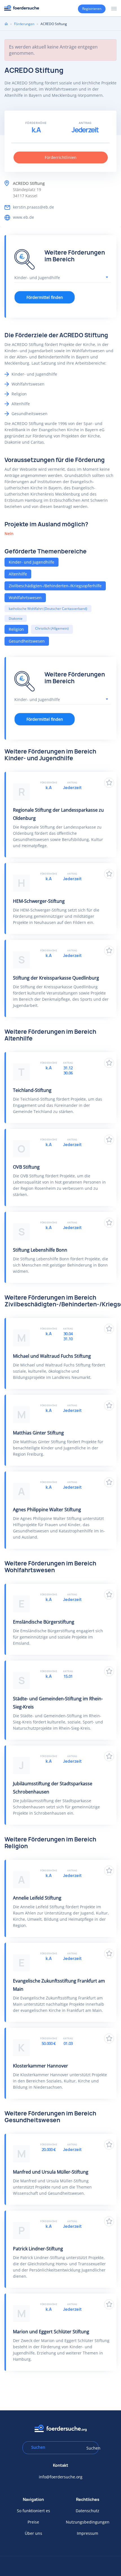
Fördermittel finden (45, 297)
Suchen (91, 2448)
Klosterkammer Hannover (41, 2066)
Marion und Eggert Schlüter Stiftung (51, 2332)
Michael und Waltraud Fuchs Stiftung (52, 1356)
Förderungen (24, 24)
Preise (33, 2522)
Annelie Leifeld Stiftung (37, 1898)
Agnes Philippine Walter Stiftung (47, 1510)
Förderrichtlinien (61, 157)
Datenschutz (88, 2511)
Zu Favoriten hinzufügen (109, 783)
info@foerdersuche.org (61, 2477)
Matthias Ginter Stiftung (38, 1433)
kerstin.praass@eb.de (33, 207)
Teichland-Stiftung (32, 1090)
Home (6, 24)
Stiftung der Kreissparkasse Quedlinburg (56, 978)
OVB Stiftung (26, 1167)
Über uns (33, 2533)
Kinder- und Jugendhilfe (32, 562)
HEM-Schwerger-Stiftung (39, 901)
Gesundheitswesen (27, 641)
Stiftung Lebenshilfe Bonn (40, 1250)
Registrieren (92, 9)
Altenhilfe (18, 574)
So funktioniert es (33, 2511)
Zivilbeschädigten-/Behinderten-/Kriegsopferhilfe (55, 586)
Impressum (88, 2533)
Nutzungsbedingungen (88, 2522)
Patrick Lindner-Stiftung (38, 2249)
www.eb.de (23, 217)
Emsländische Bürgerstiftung (44, 1622)
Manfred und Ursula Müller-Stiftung (51, 2172)
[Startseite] (22, 8)
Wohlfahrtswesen (25, 598)
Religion (16, 629)
